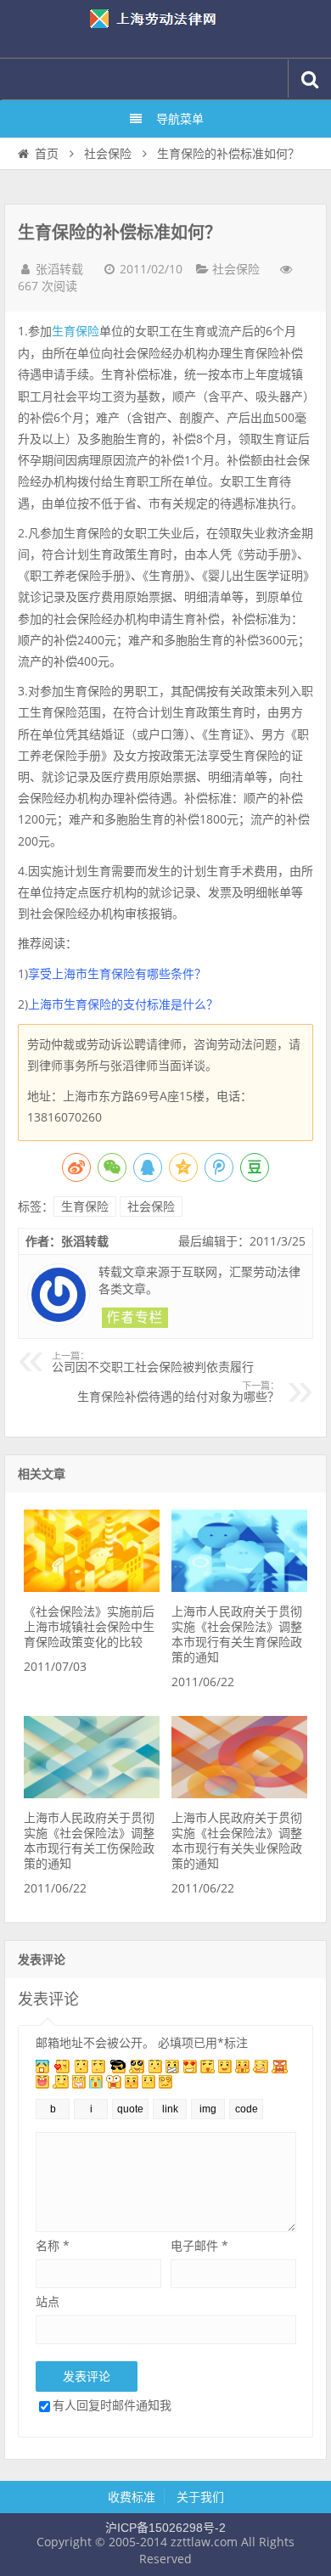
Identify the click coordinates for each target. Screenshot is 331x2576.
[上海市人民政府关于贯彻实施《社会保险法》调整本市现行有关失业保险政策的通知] (239, 1794)
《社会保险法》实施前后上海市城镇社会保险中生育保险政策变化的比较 (89, 1627)
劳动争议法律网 (165, 29)
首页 (47, 154)
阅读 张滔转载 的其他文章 (135, 1318)
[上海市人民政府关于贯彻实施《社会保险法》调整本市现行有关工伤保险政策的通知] (92, 1794)
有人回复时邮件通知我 (112, 2405)
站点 (48, 2301)
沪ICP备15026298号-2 (165, 2528)
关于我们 (200, 2497)
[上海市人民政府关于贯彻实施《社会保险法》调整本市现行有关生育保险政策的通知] (239, 1588)
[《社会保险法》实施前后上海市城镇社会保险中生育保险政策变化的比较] (92, 1588)
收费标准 (132, 2497)
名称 (53, 2245)
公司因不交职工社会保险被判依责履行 (153, 1363)
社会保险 (108, 154)
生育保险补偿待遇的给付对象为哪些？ (178, 1392)
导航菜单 (180, 119)
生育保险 (76, 331)
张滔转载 (59, 269)
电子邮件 (199, 2245)
